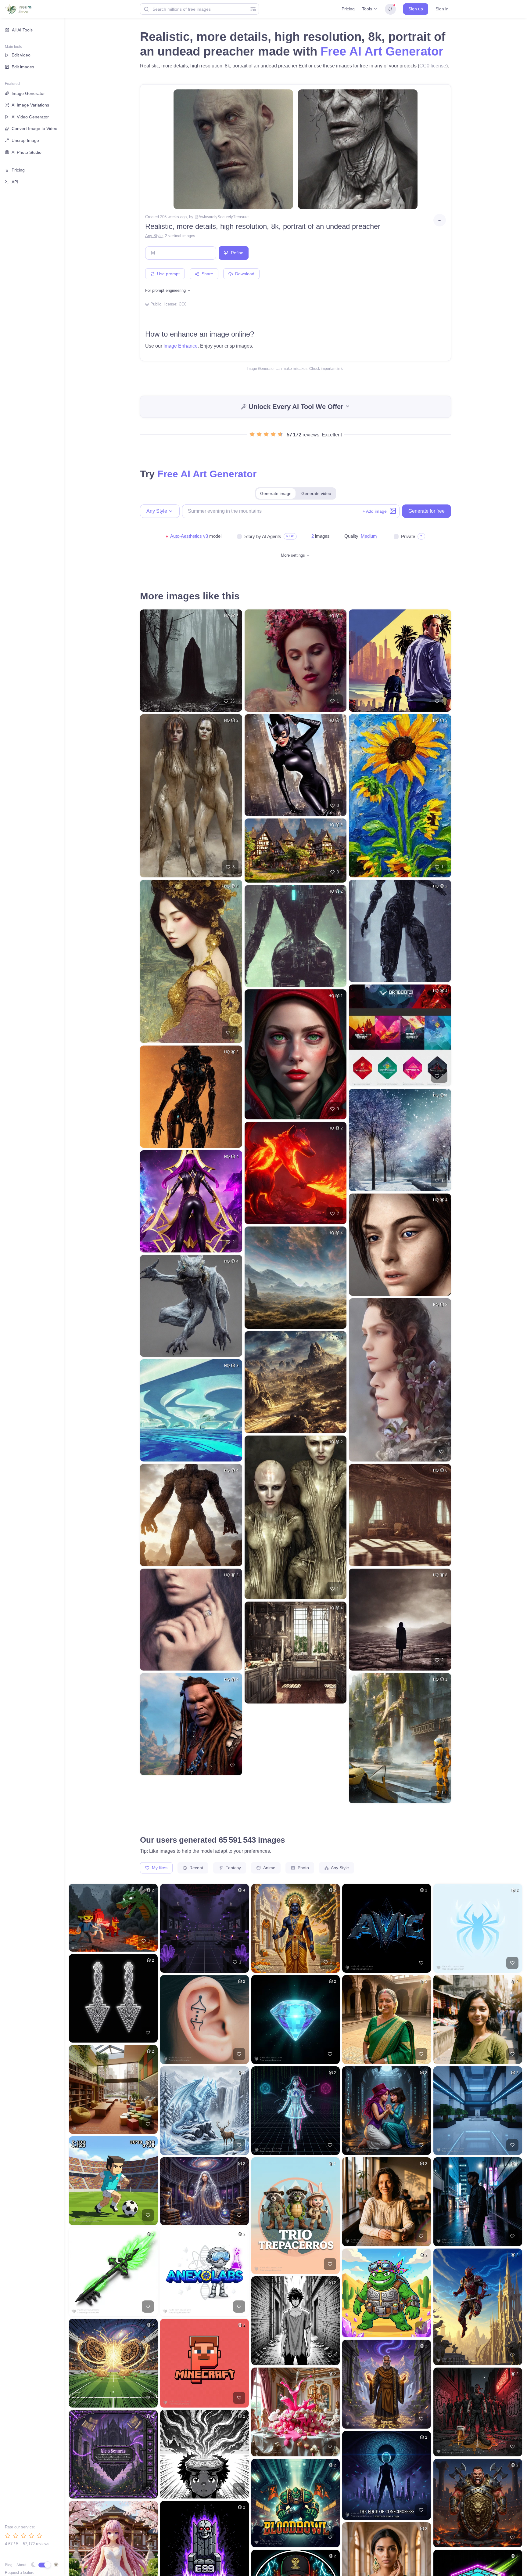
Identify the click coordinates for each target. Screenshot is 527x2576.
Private (408, 536)
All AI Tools (22, 30)
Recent (196, 1868)
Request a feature (20, 2573)
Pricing (348, 9)
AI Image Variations (30, 105)
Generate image (276, 493)
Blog (9, 2565)
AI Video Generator (30, 117)
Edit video (21, 55)
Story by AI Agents (263, 536)
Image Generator (28, 93)
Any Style (154, 236)
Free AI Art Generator (382, 51)
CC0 (183, 304)
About (21, 2565)
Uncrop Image (25, 140)
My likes (159, 1868)
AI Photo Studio (27, 152)
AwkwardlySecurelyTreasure (224, 217)
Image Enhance (181, 346)
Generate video (316, 493)
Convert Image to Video (34, 128)
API (15, 182)
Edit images (23, 67)
